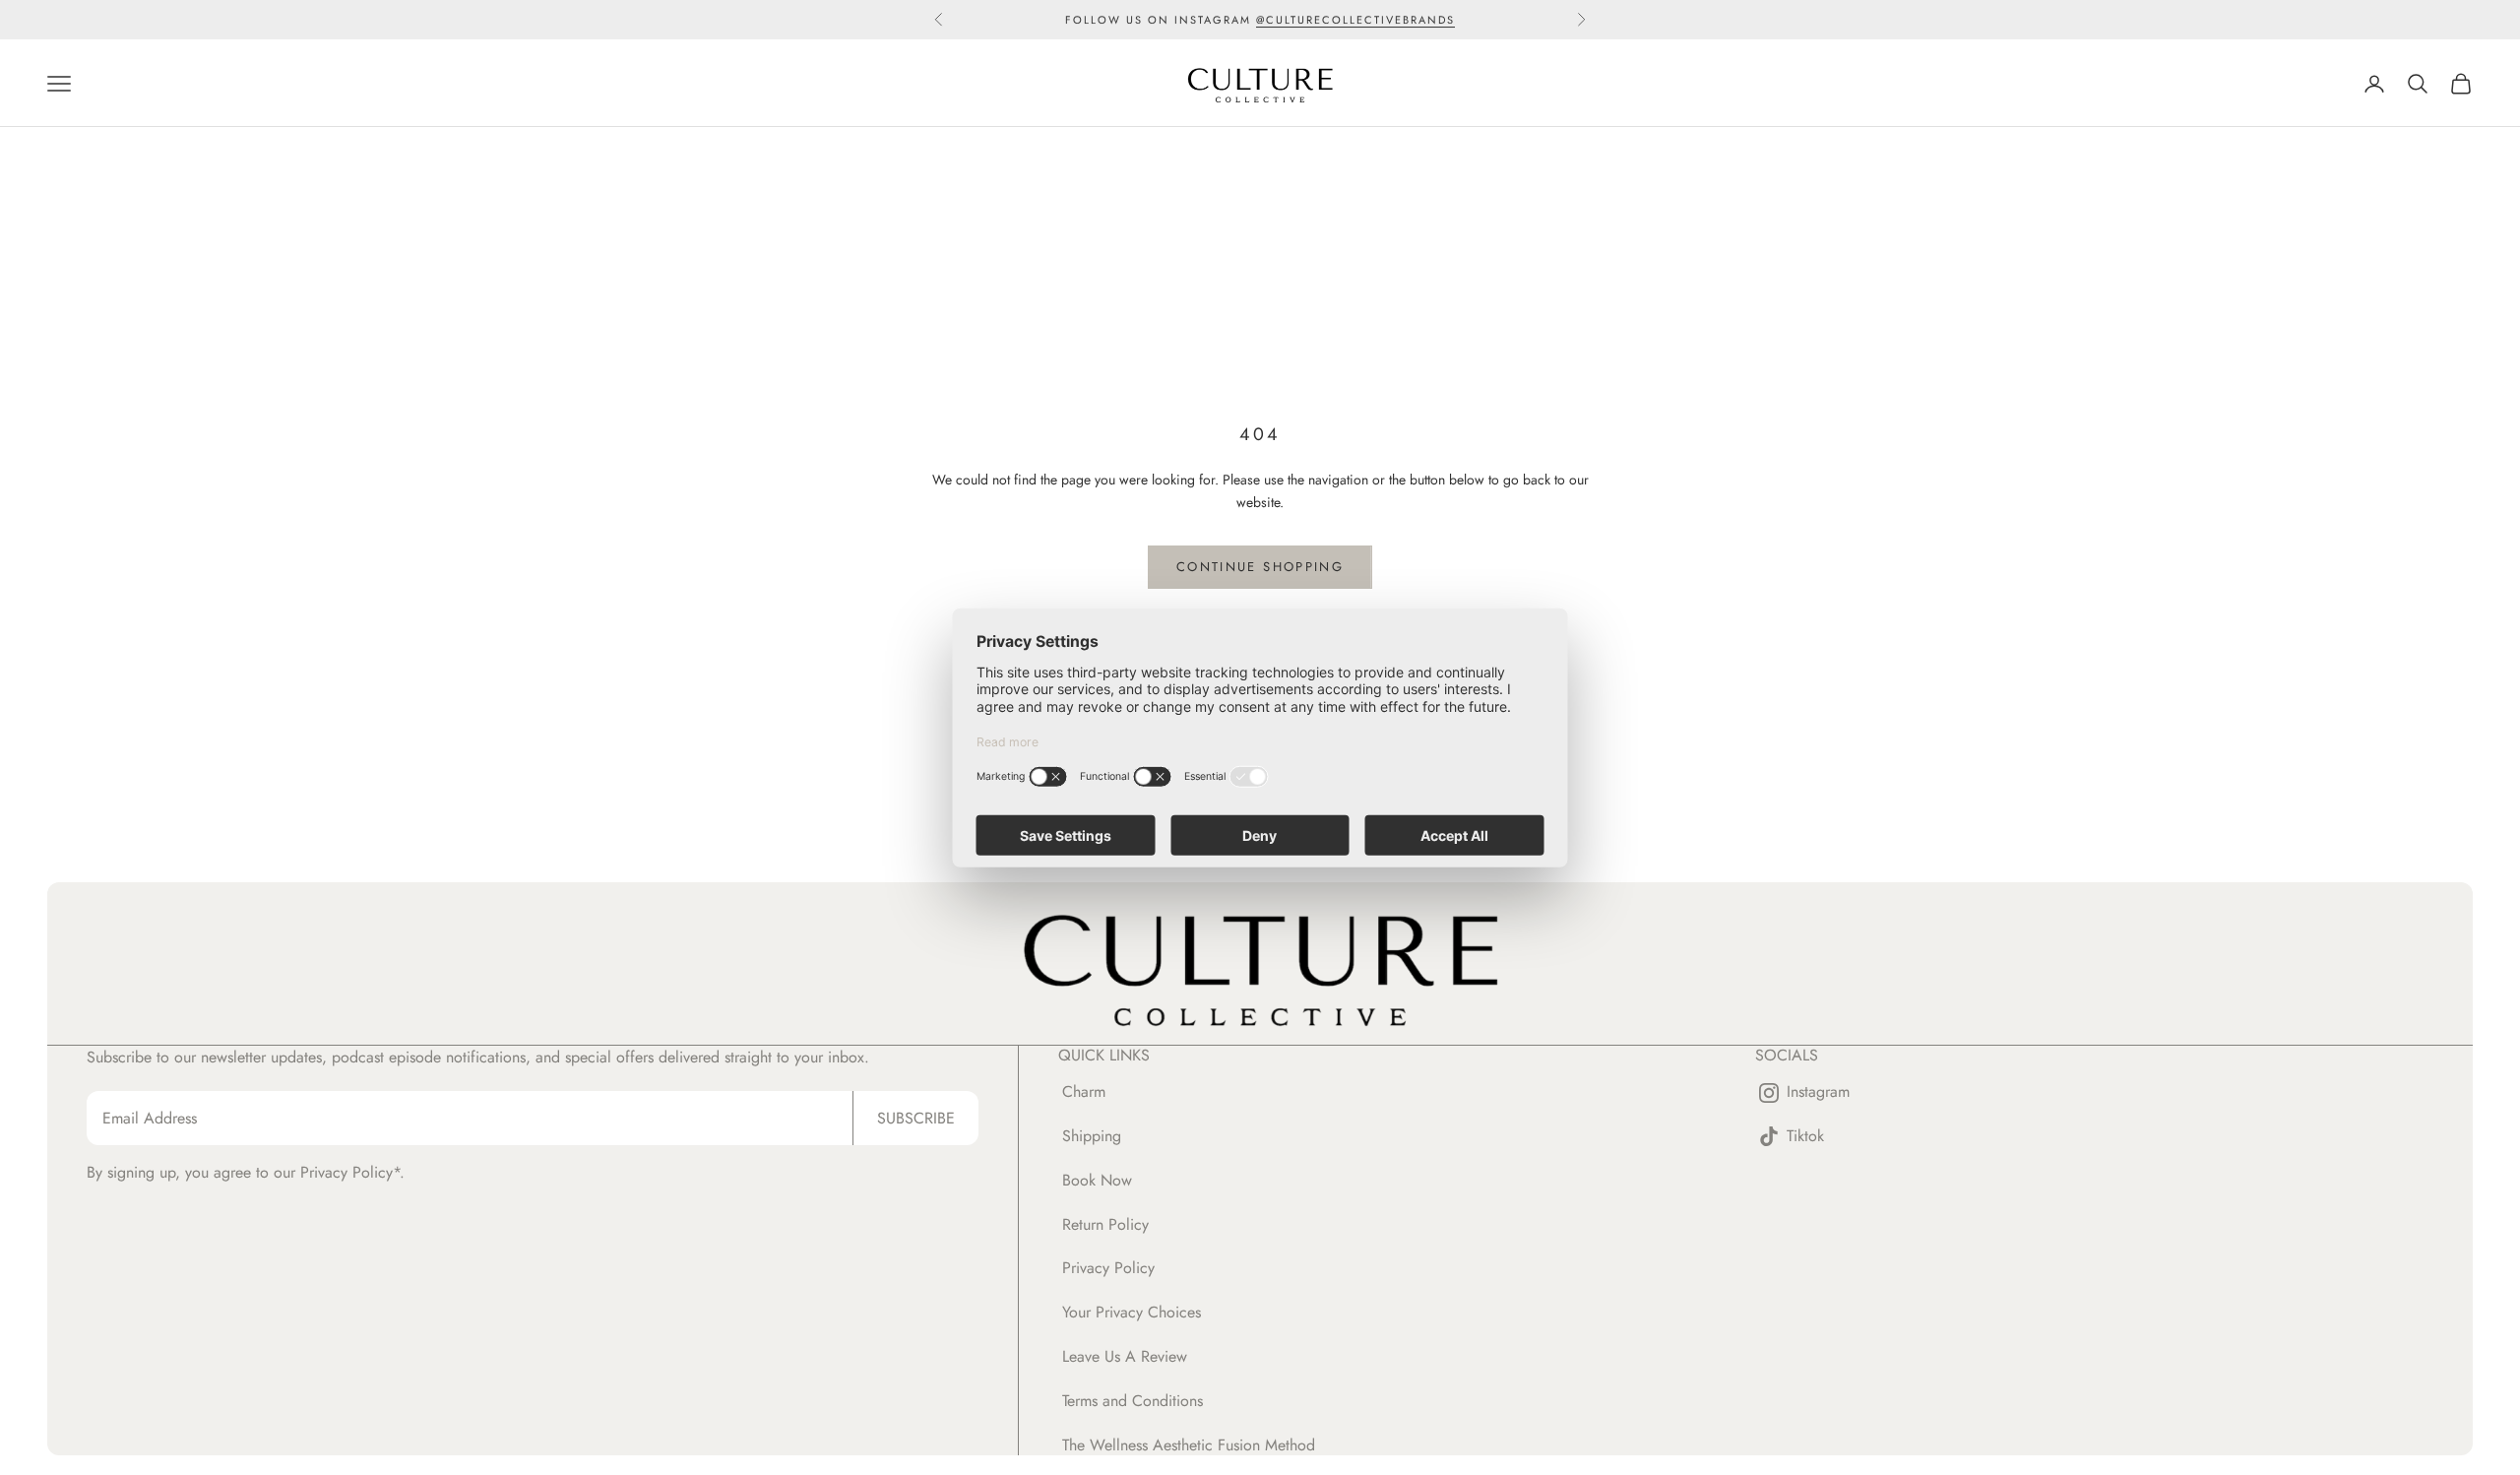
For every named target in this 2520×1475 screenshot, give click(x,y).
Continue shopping (1260, 567)
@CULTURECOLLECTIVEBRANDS (1355, 20)
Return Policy (1105, 1224)
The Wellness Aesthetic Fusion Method (1189, 1445)
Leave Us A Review (1125, 1356)
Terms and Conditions (1133, 1401)
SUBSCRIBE (916, 1118)
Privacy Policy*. (352, 1172)
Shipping (1092, 1136)
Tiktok (1805, 1137)
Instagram (1818, 1092)
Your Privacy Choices (1132, 1312)
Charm (1084, 1091)
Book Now (1097, 1180)
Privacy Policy (1108, 1268)
